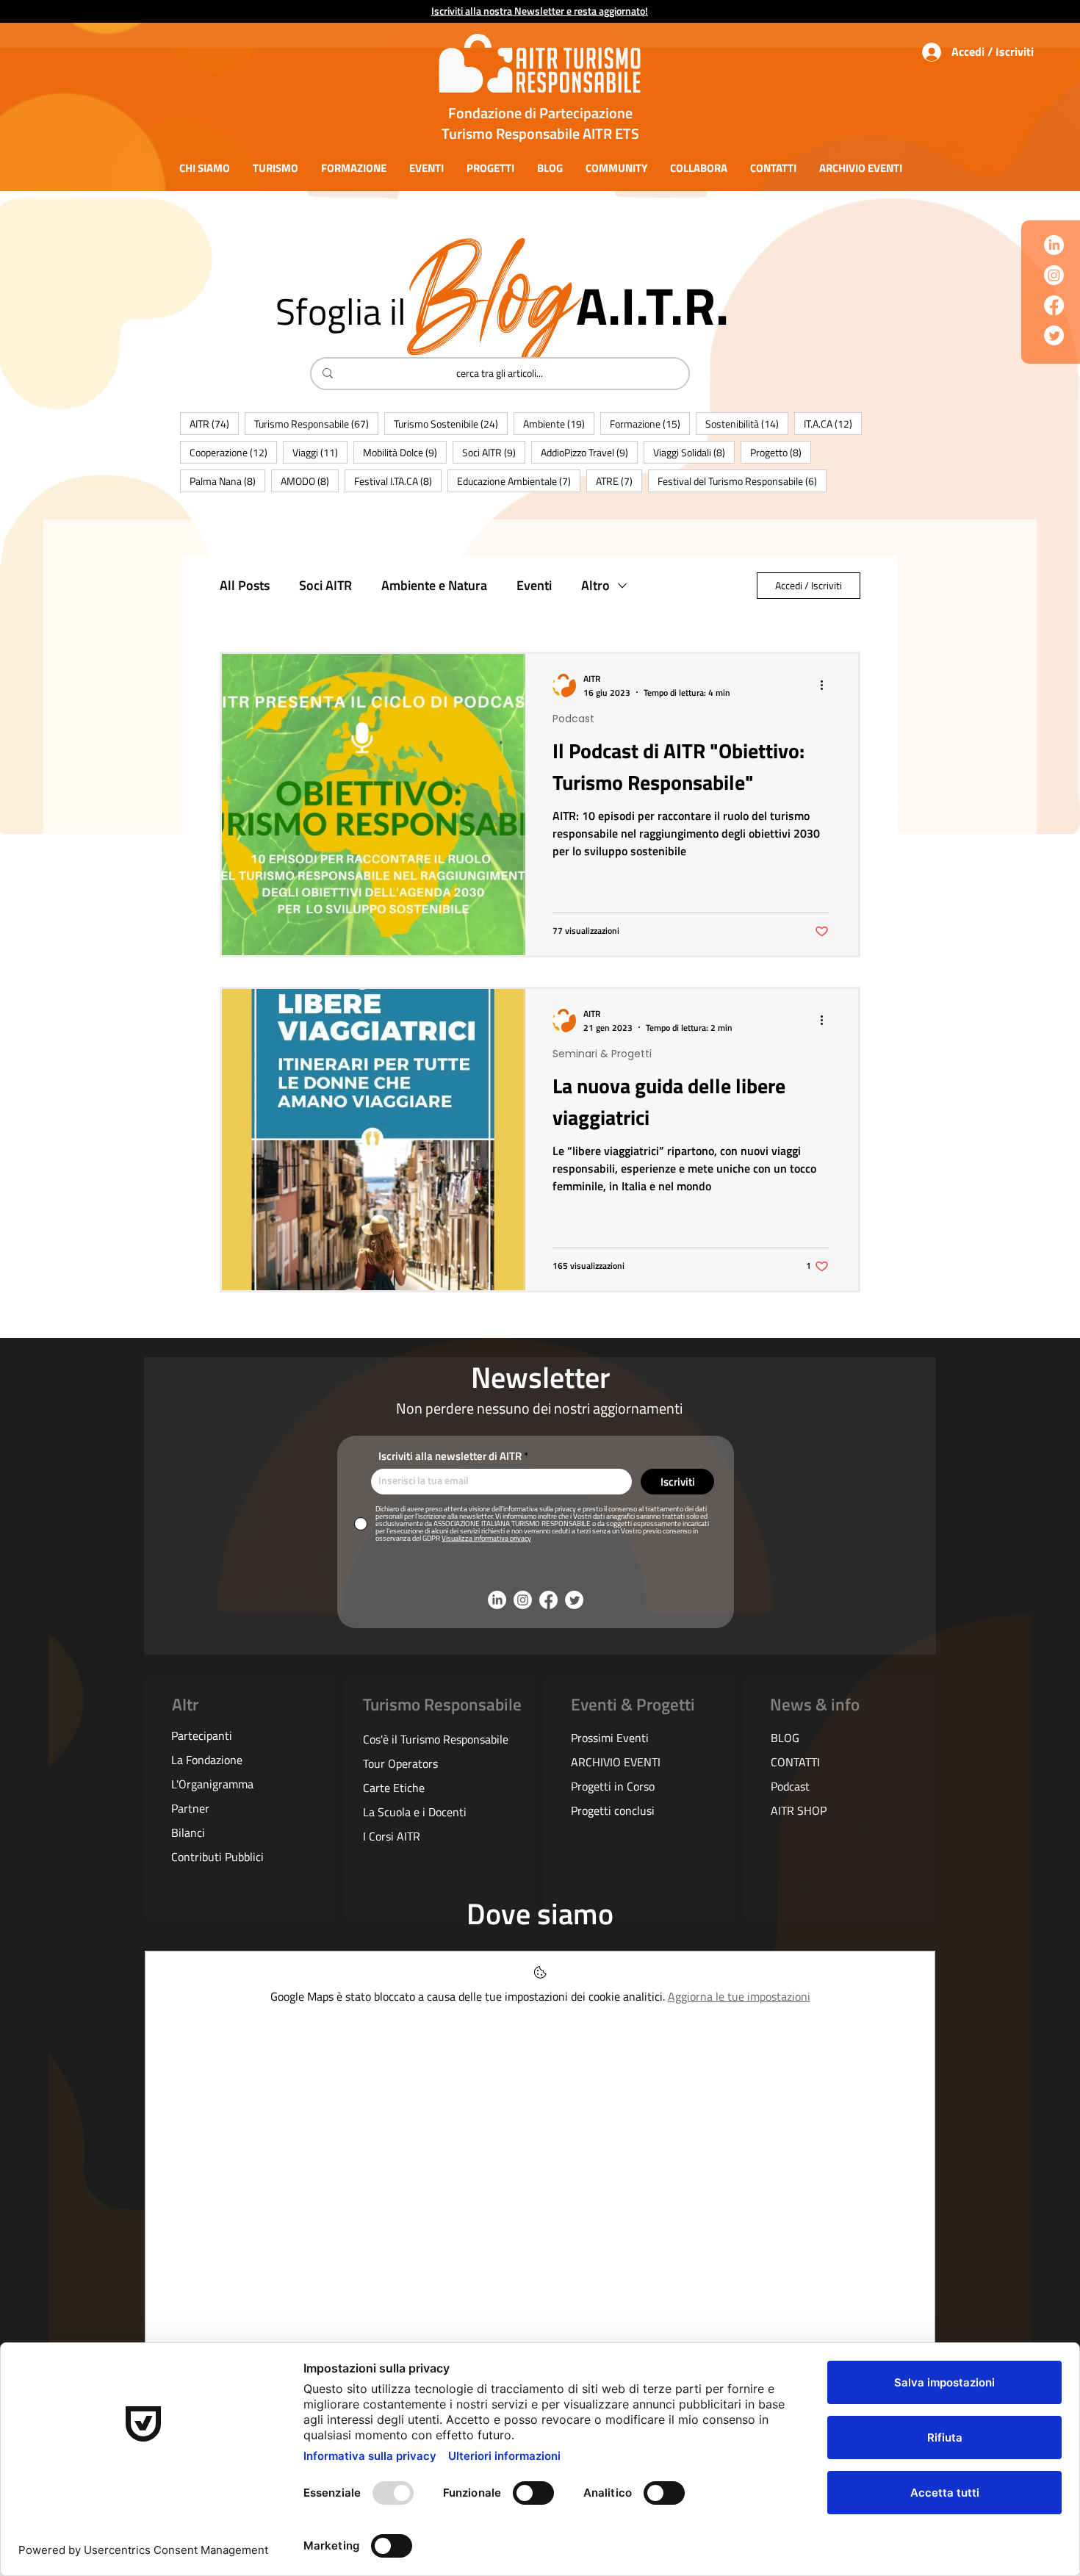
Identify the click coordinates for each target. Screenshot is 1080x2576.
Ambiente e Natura (434, 586)
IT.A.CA (833, 423)
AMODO (310, 481)
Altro (595, 586)
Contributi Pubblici (217, 1857)
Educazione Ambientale (519, 481)
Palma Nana (227, 481)
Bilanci (188, 1832)
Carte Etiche (394, 1788)
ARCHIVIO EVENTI (616, 1762)
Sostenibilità (747, 423)
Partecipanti (202, 1735)
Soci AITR (494, 452)
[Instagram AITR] (1054, 275)
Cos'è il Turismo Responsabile (436, 1739)
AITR (214, 423)
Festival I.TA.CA (398, 481)
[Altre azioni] (827, 686)
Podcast (573, 719)
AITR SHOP (799, 1810)
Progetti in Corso (613, 1786)
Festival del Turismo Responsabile (742, 481)
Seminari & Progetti (602, 1054)
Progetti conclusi (613, 1810)
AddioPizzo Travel (589, 452)
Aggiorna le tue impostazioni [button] (739, 1996)
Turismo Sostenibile (451, 423)
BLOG (785, 1738)
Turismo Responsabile (316, 423)
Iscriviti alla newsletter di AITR (450, 1456)
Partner (190, 1808)
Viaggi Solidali (694, 452)
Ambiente (559, 423)
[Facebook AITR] (1054, 305)
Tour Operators (400, 1763)
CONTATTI (795, 1762)
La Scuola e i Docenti (415, 1812)
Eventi (534, 586)
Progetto (781, 452)
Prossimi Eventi (610, 1738)
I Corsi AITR (392, 1836)
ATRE (619, 481)
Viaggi (320, 452)
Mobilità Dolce (405, 452)
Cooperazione (233, 452)
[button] (204, 168)
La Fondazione (207, 1760)
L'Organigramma (212, 1784)
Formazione (650, 423)
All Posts (245, 586)
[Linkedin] (1054, 245)
